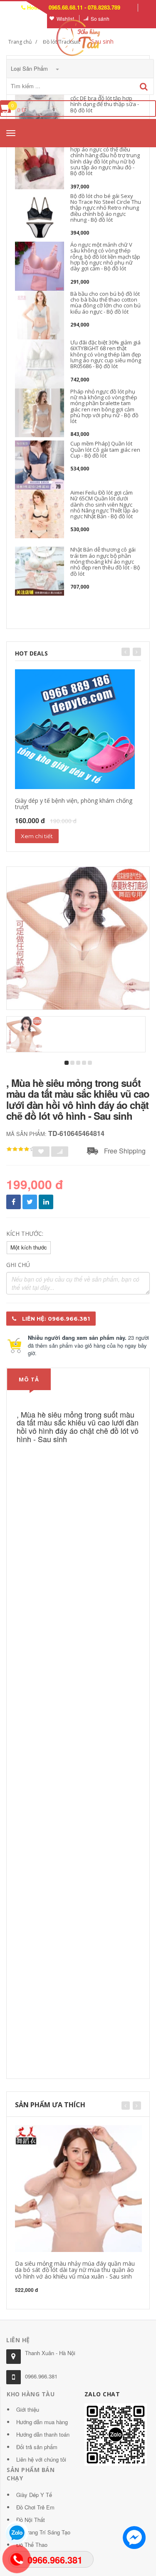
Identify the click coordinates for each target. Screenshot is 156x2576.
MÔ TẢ (29, 1379)
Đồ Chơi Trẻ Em (35, 2507)
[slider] (21, 1149)
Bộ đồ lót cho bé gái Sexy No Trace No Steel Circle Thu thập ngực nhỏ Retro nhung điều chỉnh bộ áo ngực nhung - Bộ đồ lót (106, 208)
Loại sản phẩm (30, 68)
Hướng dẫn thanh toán (43, 2434)
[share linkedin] (46, 1202)
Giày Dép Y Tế (34, 2495)
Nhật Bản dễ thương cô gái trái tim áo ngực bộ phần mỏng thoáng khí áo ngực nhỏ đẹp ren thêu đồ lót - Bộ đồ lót (105, 561)
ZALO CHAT (102, 2394)
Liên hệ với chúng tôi (41, 2459)
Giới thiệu (28, 2409)
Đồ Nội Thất (31, 2520)
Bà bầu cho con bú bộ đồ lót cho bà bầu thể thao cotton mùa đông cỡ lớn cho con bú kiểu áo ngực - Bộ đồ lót (105, 303)
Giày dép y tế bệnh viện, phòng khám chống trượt (74, 804)
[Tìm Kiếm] (144, 87)
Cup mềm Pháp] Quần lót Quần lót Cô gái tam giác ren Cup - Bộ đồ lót (105, 449)
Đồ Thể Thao (32, 2545)
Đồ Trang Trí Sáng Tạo (43, 2532)
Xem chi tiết (37, 836)
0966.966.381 (41, 2376)
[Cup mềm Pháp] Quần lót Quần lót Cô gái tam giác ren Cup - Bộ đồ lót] (40, 465)
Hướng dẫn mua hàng (42, 2422)
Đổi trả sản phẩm (37, 2447)
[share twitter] (30, 1202)
